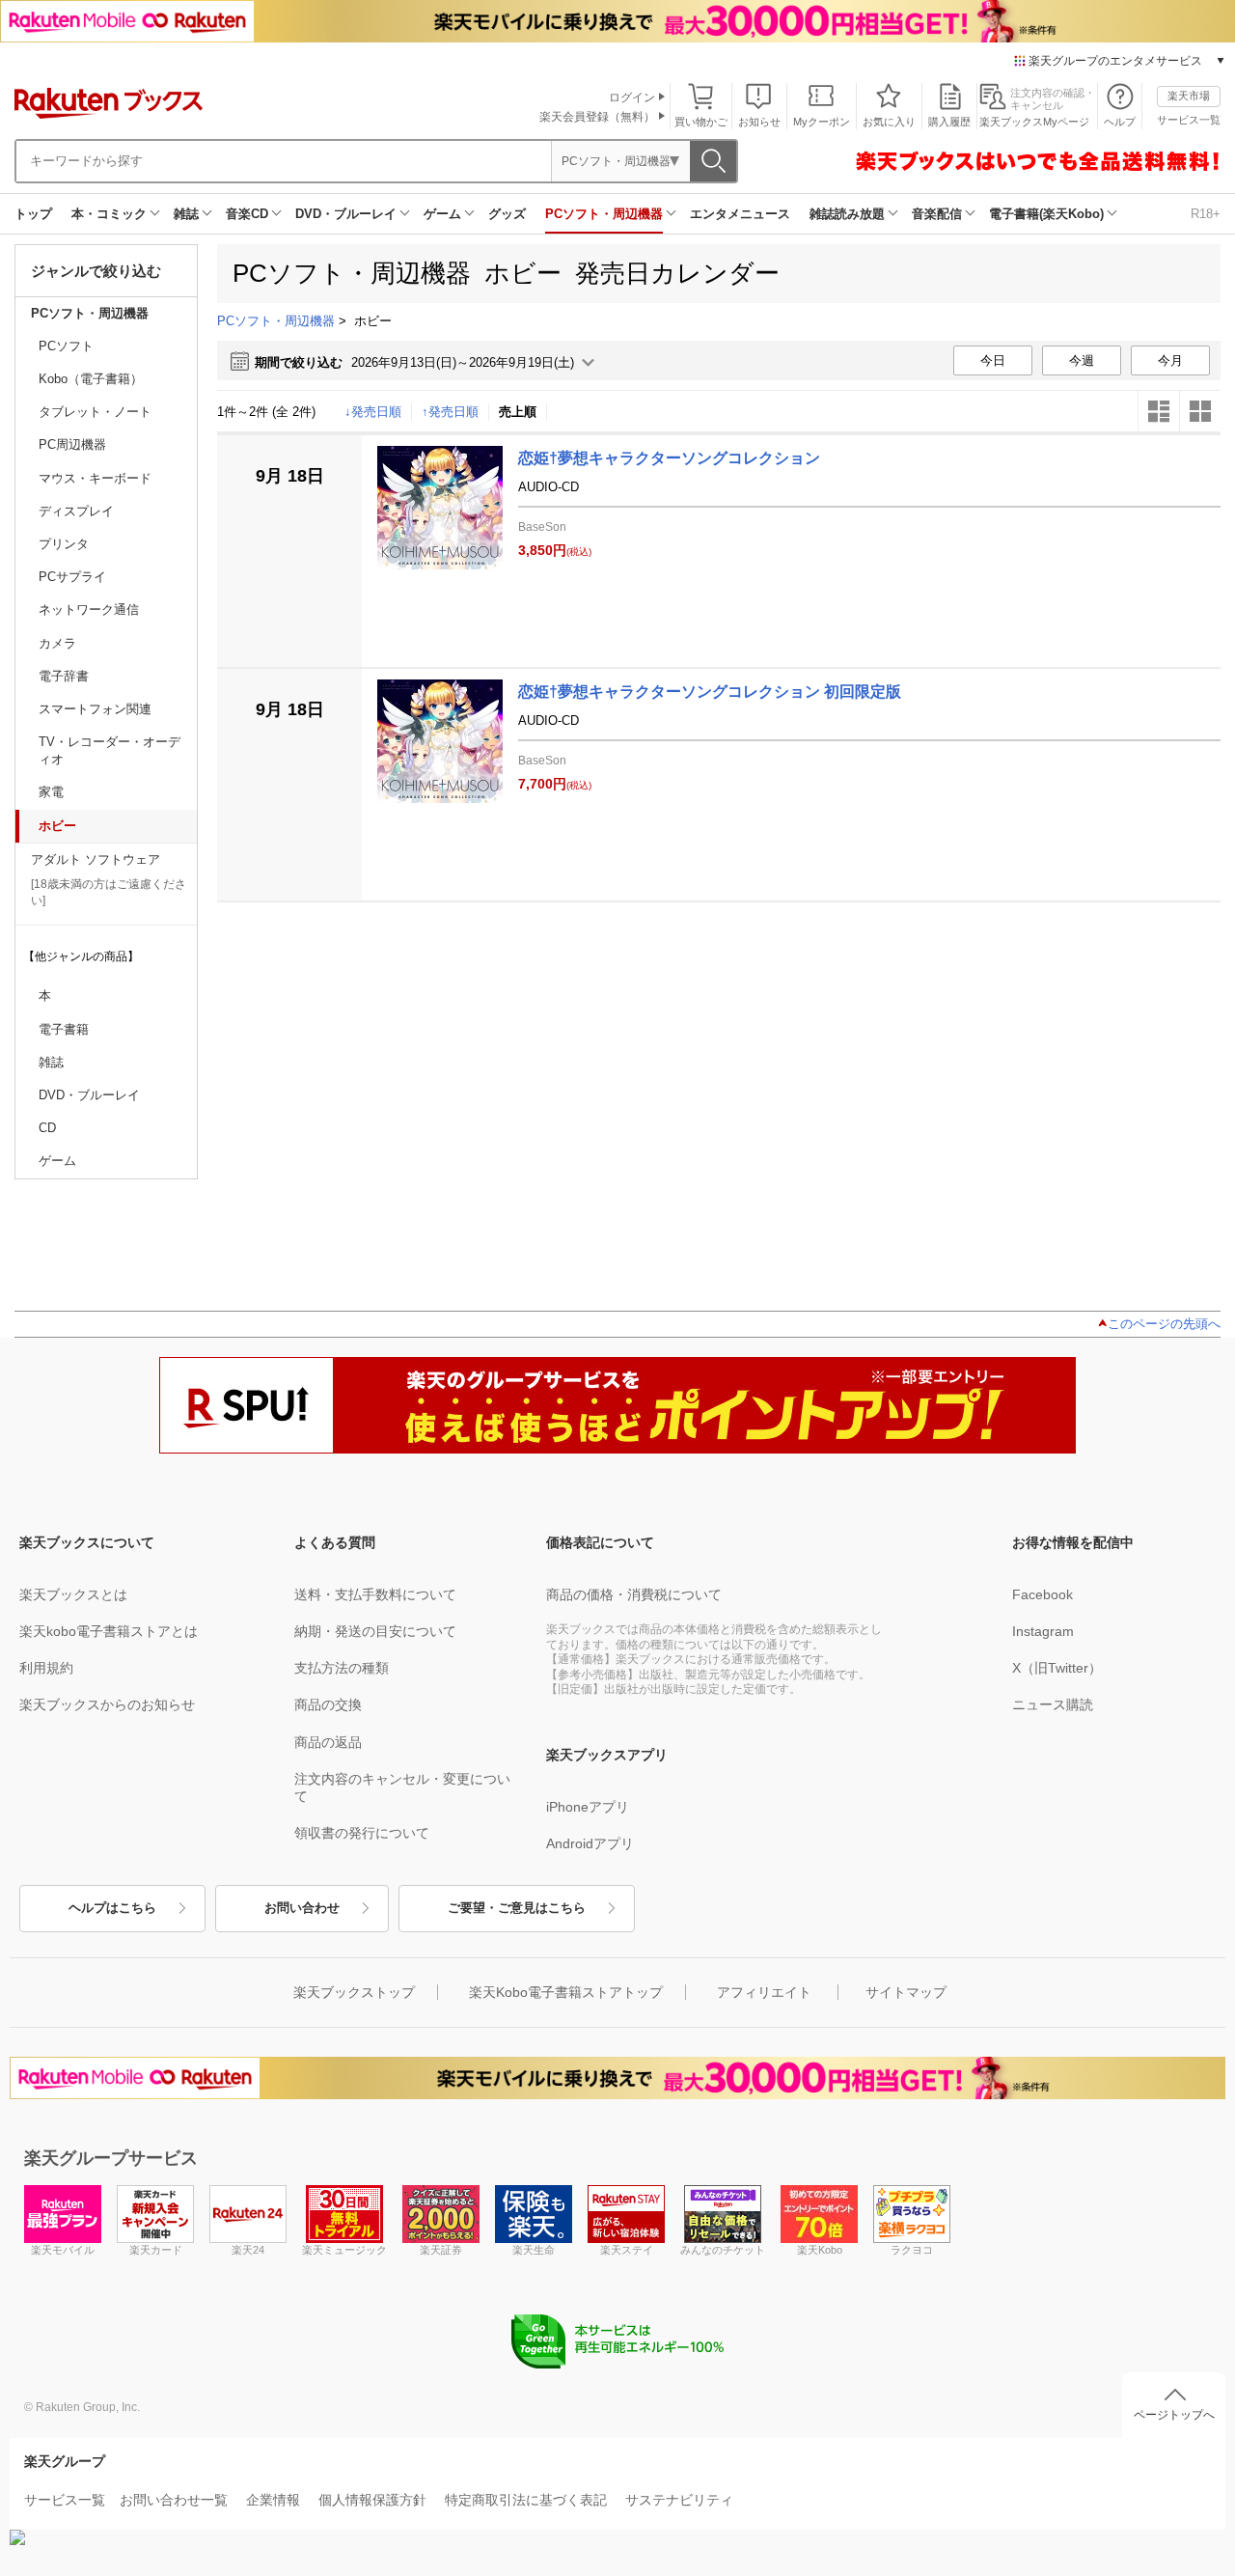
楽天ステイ (627, 2250)
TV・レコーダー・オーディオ (110, 750)
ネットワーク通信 (89, 609)
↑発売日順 (450, 412)
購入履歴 (949, 122)
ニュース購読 (1053, 1704)
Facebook (1043, 1594)
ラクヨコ (912, 2250)
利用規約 (46, 1668)
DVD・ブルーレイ (346, 214)
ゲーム (442, 214)
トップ (33, 214)
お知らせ (759, 122)
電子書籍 (64, 1029)
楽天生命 (534, 2250)
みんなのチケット (723, 2250)
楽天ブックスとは (73, 1594)
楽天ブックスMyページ (1034, 122)
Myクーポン (822, 122)
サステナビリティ (679, 2500)
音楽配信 (937, 214)
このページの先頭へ (1164, 1324)
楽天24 (248, 2250)
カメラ (57, 643)
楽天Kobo (820, 2250)
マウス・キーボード (95, 478)
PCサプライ (72, 577)
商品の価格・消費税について (634, 1594)
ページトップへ (1174, 2415)
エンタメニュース (740, 214)
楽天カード (156, 2250)
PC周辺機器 (72, 444)
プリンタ (64, 544)
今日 (993, 360)
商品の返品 (328, 1742)
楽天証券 (441, 2250)
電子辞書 (64, 676)
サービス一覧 (1189, 120)
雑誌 (186, 214)
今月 (1170, 360)
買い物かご (701, 122)
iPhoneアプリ (588, 1807)
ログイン (632, 97)
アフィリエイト (764, 1992)
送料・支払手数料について (375, 1594)
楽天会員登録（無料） (597, 117)
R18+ (1206, 214)
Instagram (1043, 1631)
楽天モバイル (63, 2250)
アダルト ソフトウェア (96, 859)
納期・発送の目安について (375, 1631)
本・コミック (109, 214)
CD (47, 1128)
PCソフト (66, 346)
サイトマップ (906, 1992)
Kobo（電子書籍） (91, 379)
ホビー (57, 826)
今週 (1082, 360)
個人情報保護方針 (372, 2500)
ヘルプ (1120, 122)
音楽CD (247, 214)
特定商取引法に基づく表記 (526, 2500)
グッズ (507, 214)
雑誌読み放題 (847, 214)
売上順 (518, 412)
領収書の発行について (362, 1833)
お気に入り (889, 122)
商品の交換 (328, 1704)
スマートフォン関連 (95, 709)
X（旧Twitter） (1057, 1668)
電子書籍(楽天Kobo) (1046, 214)
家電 (51, 792)
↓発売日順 (373, 412)
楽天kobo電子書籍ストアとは (109, 1631)
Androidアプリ (590, 1843)
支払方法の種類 (342, 1668)
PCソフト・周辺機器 (604, 214)
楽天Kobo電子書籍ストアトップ (566, 1992)
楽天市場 (1189, 96)
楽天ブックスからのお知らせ (107, 1704)
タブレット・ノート (95, 412)
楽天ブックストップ (354, 1992)
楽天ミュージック (344, 2250)
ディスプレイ (76, 511)
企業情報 (273, 2500)
